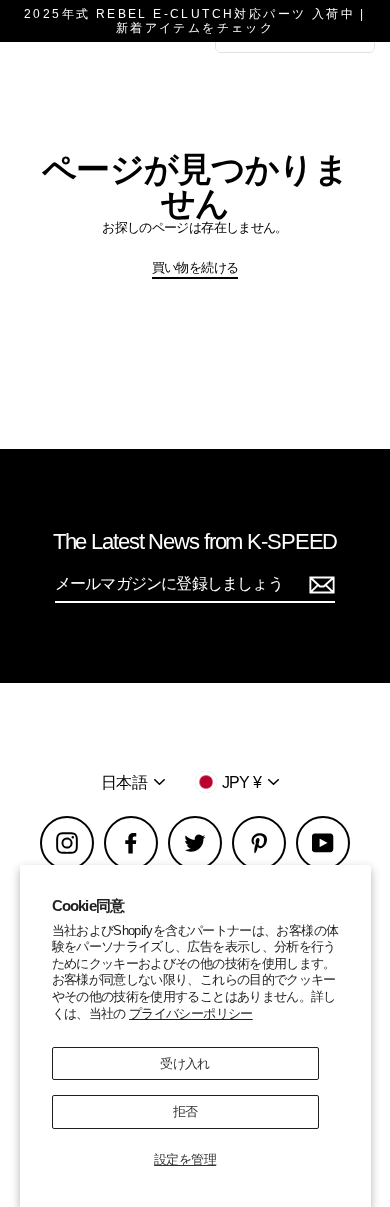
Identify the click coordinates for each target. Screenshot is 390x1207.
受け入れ (184, 1063)
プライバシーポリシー (191, 1013)
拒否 (185, 1111)
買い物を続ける (195, 267)
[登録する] (319, 584)
